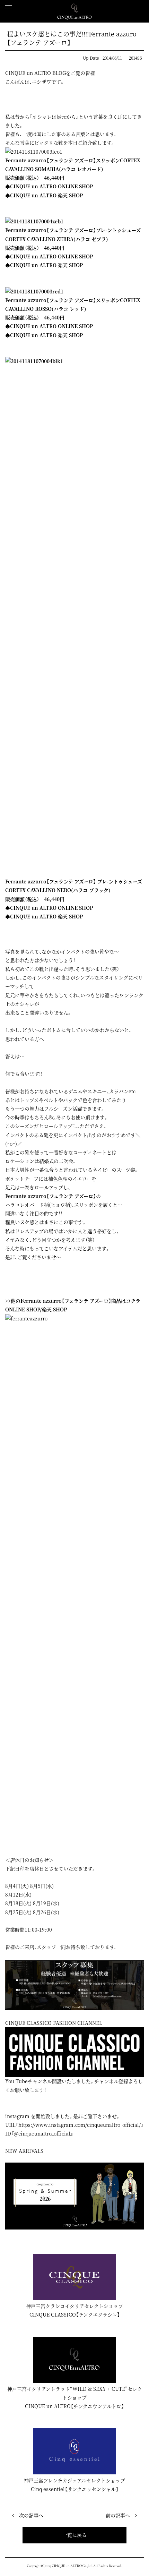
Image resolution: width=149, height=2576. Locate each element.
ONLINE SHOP (23, 1309)
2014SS (135, 58)
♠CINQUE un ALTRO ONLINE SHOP (49, 186)
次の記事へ (31, 2515)
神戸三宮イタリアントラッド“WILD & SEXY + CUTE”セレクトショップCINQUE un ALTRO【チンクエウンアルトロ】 (75, 2397)
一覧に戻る (74, 2535)
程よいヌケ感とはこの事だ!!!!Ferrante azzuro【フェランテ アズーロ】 (72, 38)
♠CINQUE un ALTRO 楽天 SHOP (44, 195)
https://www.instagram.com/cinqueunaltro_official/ (80, 2125)
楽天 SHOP (54, 1309)
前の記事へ (118, 2515)
